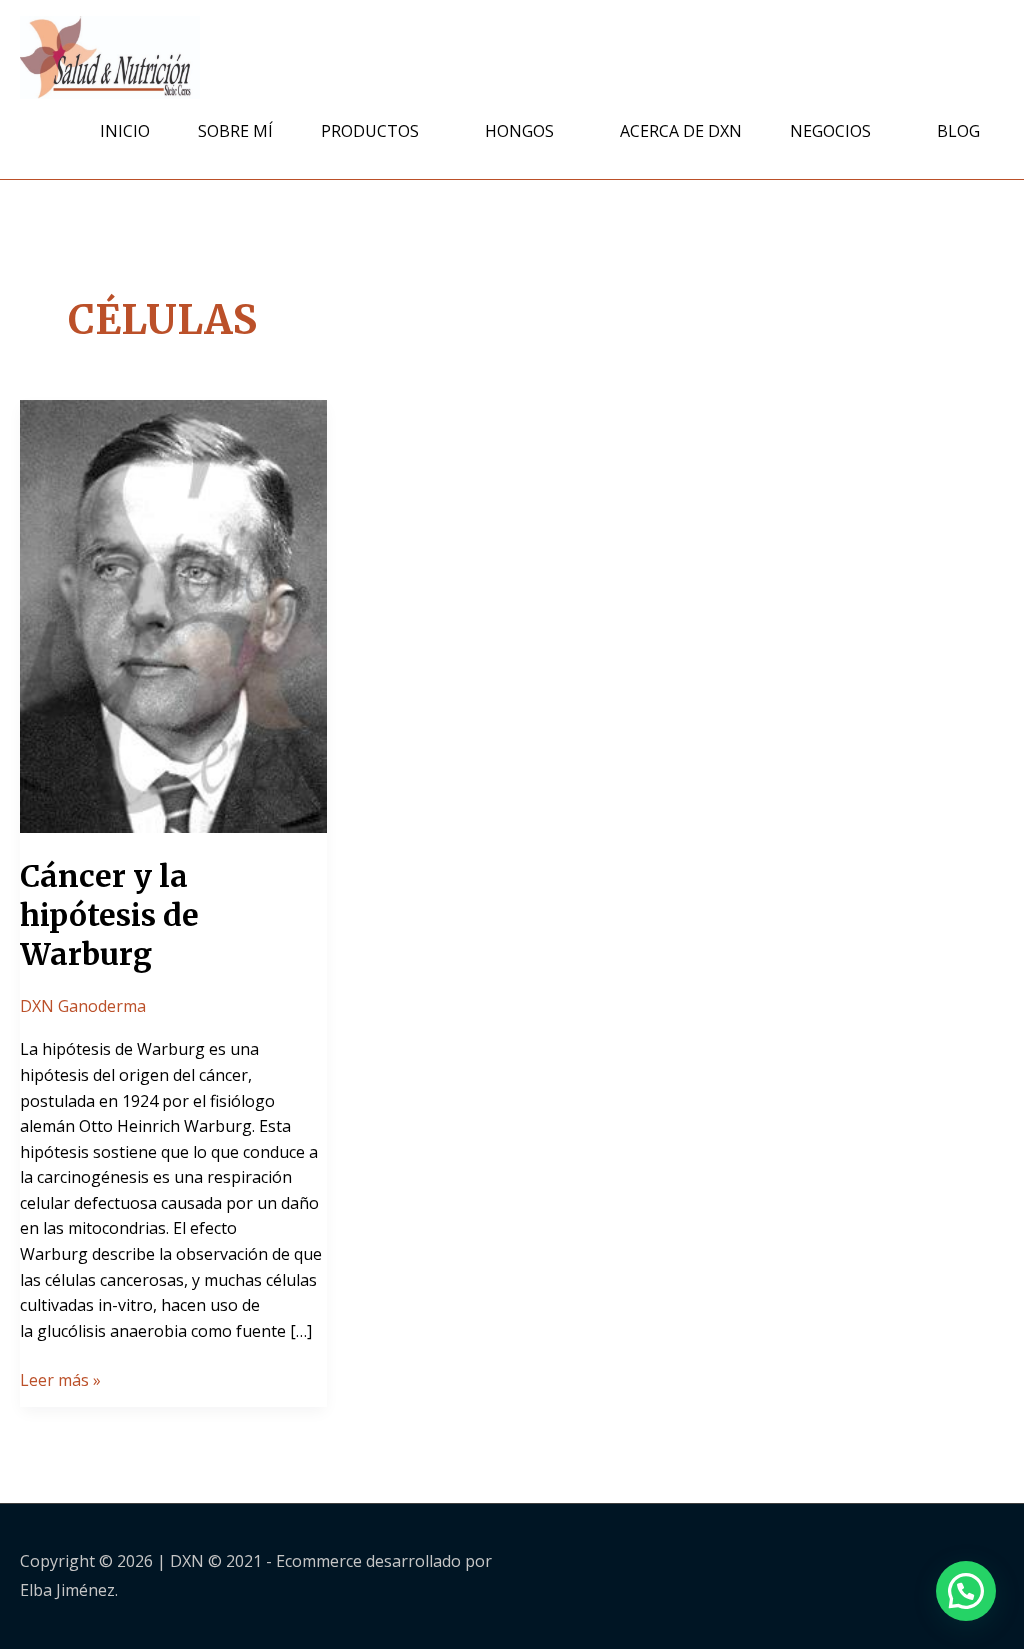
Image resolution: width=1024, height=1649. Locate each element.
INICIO (125, 131)
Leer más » (60, 1379)
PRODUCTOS (370, 131)
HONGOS (519, 131)
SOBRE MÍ (235, 131)
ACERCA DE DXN (681, 131)
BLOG (958, 131)
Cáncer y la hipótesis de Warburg (109, 915)
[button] (966, 1591)
